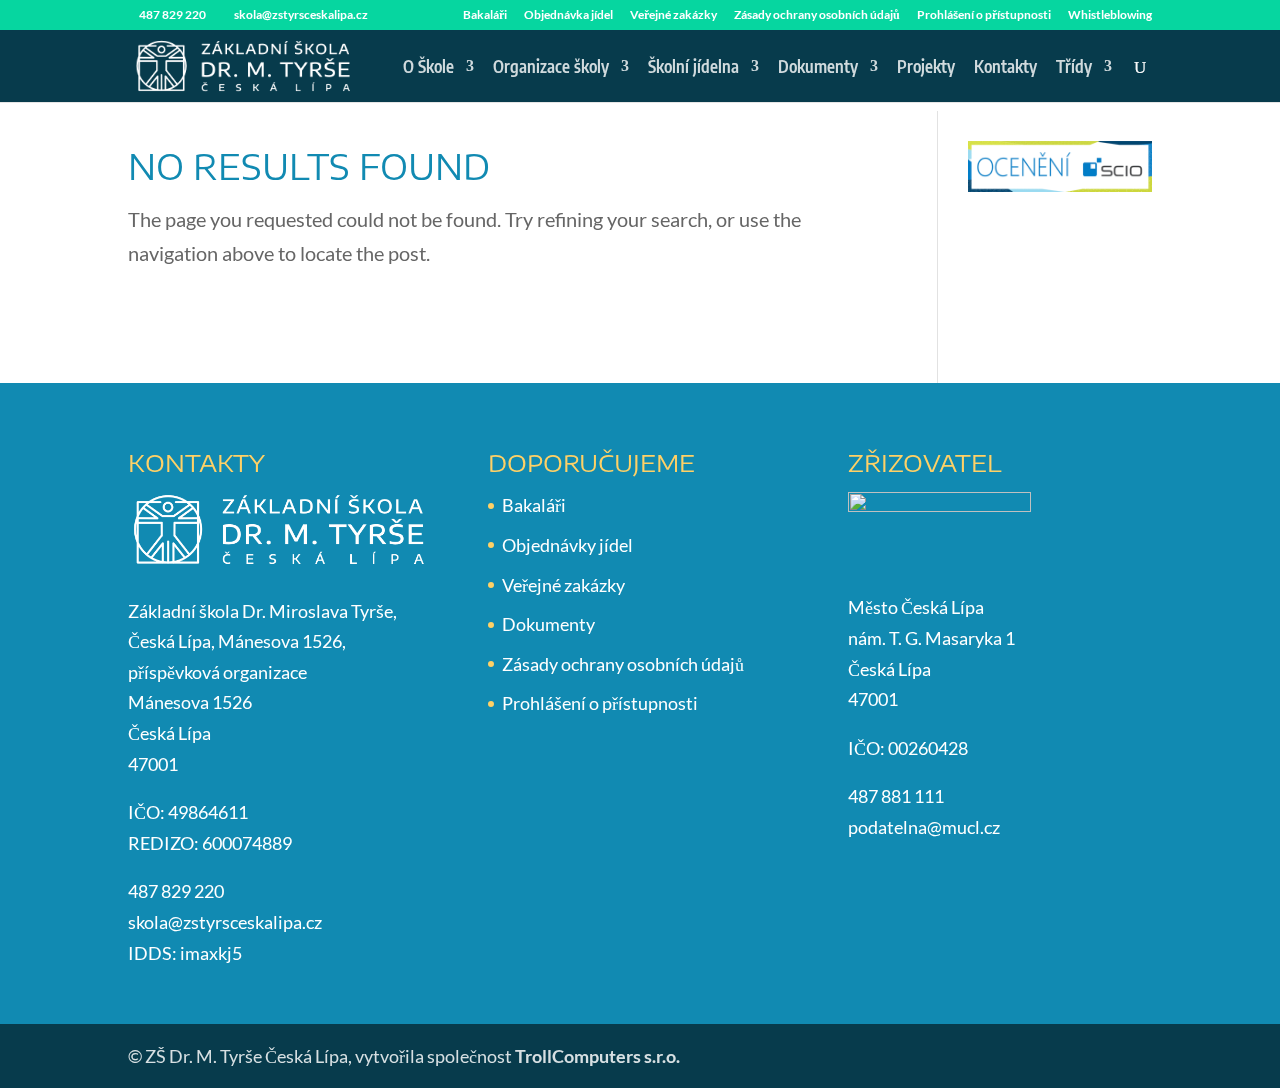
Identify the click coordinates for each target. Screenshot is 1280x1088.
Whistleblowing (1110, 15)
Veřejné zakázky (673, 15)
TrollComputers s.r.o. (597, 1056)
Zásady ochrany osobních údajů (817, 15)
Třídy (1074, 68)
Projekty (926, 68)
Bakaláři (485, 15)
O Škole (428, 68)
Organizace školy (551, 68)
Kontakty (1005, 68)
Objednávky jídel (567, 545)
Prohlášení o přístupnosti (984, 15)
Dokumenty (818, 68)
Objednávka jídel (568, 15)
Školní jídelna (693, 68)
